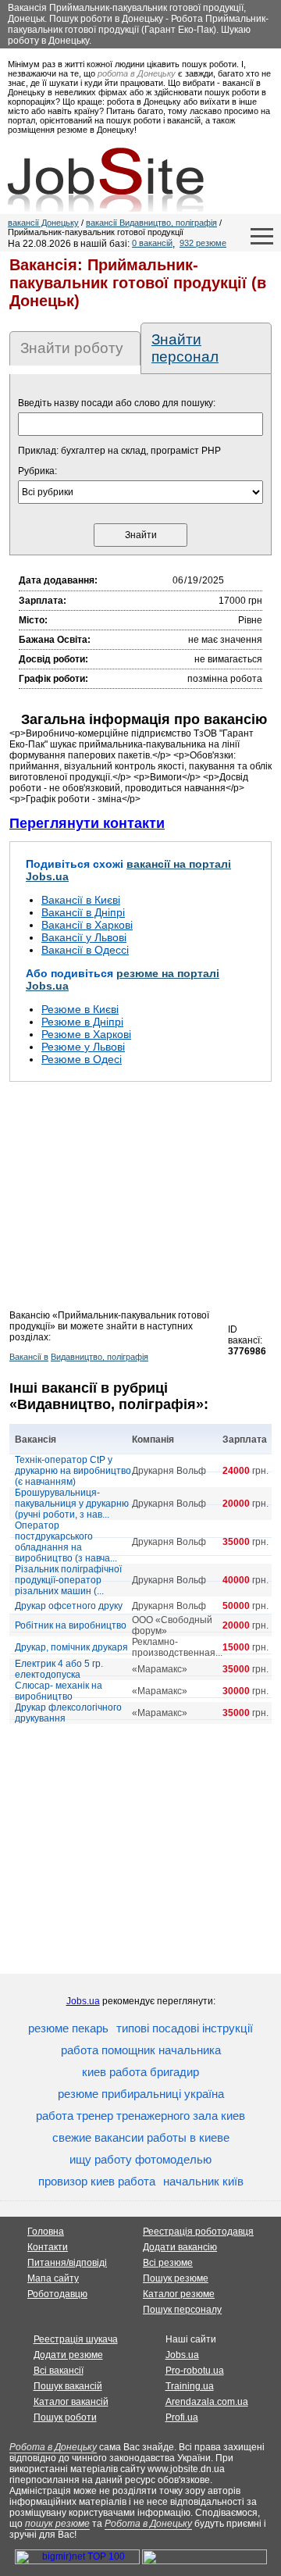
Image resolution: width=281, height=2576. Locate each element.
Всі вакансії (59, 2371)
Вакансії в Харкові (87, 925)
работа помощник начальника (141, 2050)
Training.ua (190, 2386)
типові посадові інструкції (185, 2028)
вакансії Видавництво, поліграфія (151, 223)
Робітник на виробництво (71, 1625)
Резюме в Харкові (86, 1034)
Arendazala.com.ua (207, 2402)
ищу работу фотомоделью (140, 2159)
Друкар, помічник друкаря (71, 1647)
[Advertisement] (140, 1201)
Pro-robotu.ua (195, 2371)
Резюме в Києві (80, 1009)
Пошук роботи (65, 2417)
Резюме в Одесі (82, 1059)
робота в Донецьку (137, 73)
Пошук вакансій (68, 2386)
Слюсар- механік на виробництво (59, 1691)
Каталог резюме (179, 2294)
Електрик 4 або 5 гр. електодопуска (59, 1669)
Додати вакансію (180, 2247)
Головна (46, 2232)
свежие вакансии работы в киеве (141, 2137)
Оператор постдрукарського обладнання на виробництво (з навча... (66, 1542)
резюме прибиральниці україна (141, 2094)
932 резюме (203, 243)
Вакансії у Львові (84, 937)
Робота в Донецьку (53, 2447)
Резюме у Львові (83, 1047)
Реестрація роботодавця (198, 2232)
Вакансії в (29, 1357)
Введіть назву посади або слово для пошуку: (117, 403)
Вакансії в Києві (81, 900)
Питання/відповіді (67, 2263)
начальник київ (203, 2181)
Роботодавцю (57, 2294)
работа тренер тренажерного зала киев (140, 2116)
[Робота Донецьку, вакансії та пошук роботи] (106, 180)
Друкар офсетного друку (69, 1606)
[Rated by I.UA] (205, 2561)
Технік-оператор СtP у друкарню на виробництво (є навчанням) (73, 1471)
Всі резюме (168, 2263)
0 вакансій (152, 243)
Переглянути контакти (87, 823)
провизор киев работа (97, 2181)
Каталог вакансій (71, 2402)
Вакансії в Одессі (85, 950)
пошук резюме (57, 2524)
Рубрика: (37, 471)
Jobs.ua (83, 2001)
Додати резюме (68, 2355)
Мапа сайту (53, 2278)
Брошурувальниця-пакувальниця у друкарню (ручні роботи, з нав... (72, 1504)
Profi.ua (182, 2417)
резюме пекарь (68, 2028)
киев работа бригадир (140, 2072)
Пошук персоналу (182, 2310)
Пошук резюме (176, 2278)
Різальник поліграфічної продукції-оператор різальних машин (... (68, 1580)
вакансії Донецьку (43, 223)
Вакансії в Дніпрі (83, 912)
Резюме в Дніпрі (82, 1022)
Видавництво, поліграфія (100, 1357)
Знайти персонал (185, 348)
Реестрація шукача (76, 2339)
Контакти (48, 2247)
